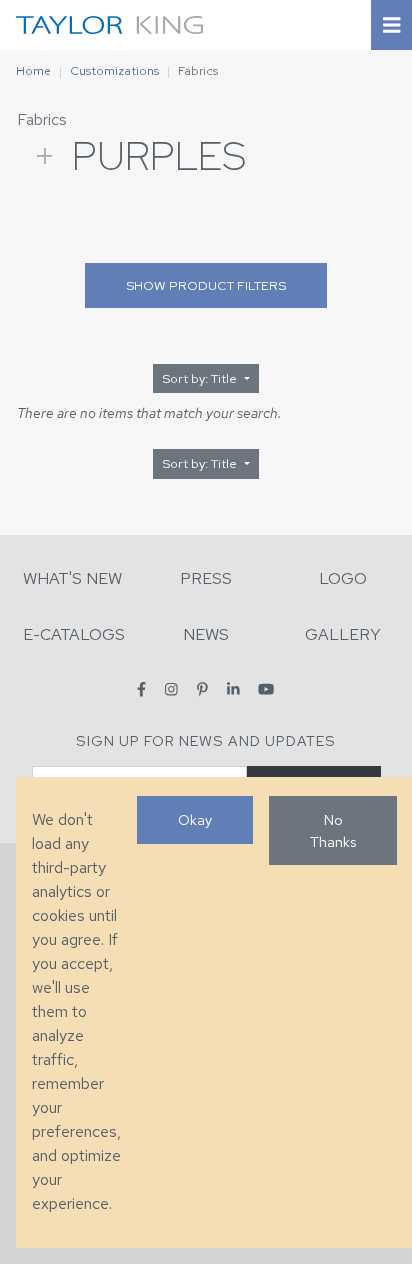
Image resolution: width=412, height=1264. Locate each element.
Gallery (343, 634)
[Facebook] (141, 689)
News (206, 634)
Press (206, 578)
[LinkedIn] (233, 689)
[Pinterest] (202, 689)
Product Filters (206, 285)
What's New (72, 578)
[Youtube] (266, 689)
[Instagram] (171, 689)
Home (33, 71)
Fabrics (42, 119)
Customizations (114, 71)
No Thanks (333, 830)
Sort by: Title (201, 378)
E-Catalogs (74, 634)
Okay (195, 819)
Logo (343, 578)
